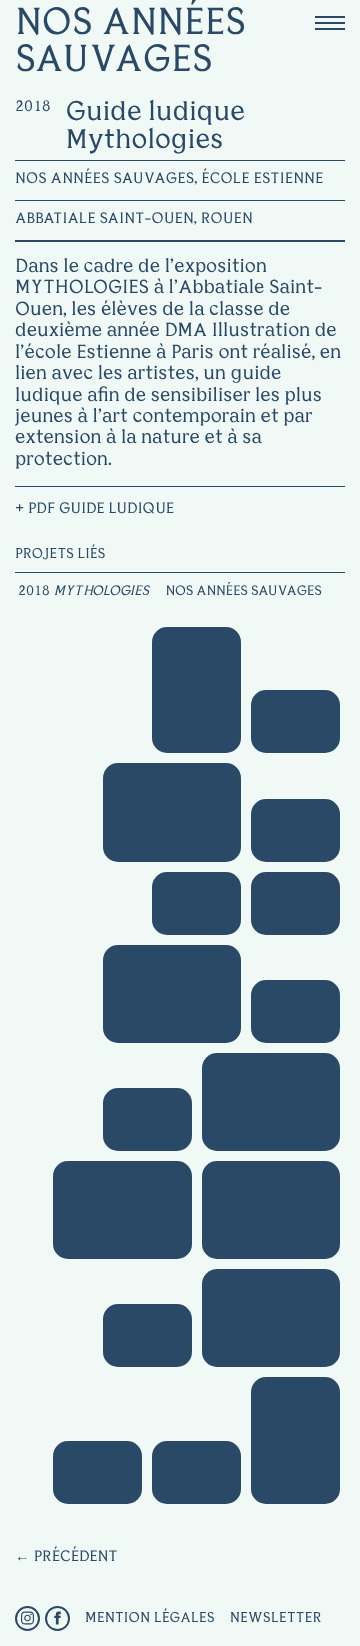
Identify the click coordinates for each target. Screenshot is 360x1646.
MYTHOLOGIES (101, 592)
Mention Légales (150, 1618)
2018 (34, 592)
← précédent (66, 1557)
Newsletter (276, 1618)
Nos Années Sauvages (243, 592)
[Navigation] (330, 22)
